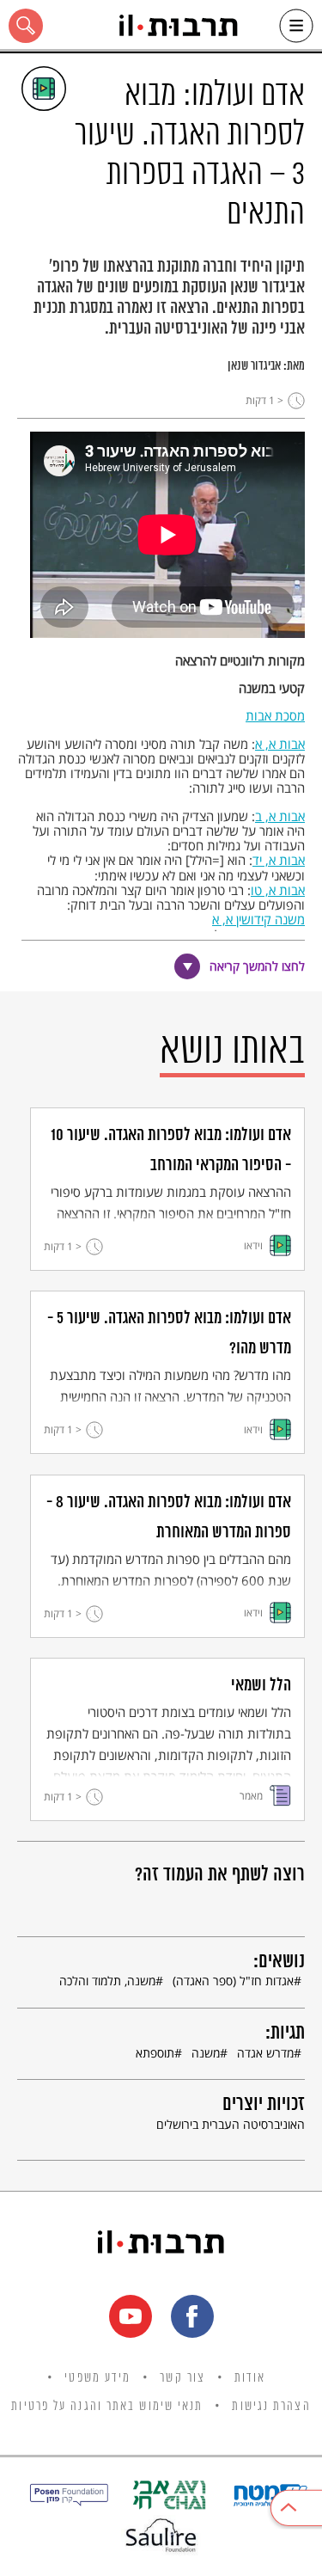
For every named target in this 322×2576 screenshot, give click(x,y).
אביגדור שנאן (254, 366)
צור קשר (182, 2378)
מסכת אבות (275, 715)
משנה (206, 2053)
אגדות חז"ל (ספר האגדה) (233, 1981)
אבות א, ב (280, 816)
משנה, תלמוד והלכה (107, 1981)
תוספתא (155, 2053)
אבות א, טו (278, 890)
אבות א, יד (279, 860)
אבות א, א (280, 744)
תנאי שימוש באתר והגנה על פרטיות (107, 2407)
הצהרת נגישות (271, 2407)
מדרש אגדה (265, 2053)
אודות (250, 2378)
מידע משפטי (97, 2378)
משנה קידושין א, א (258, 919)
